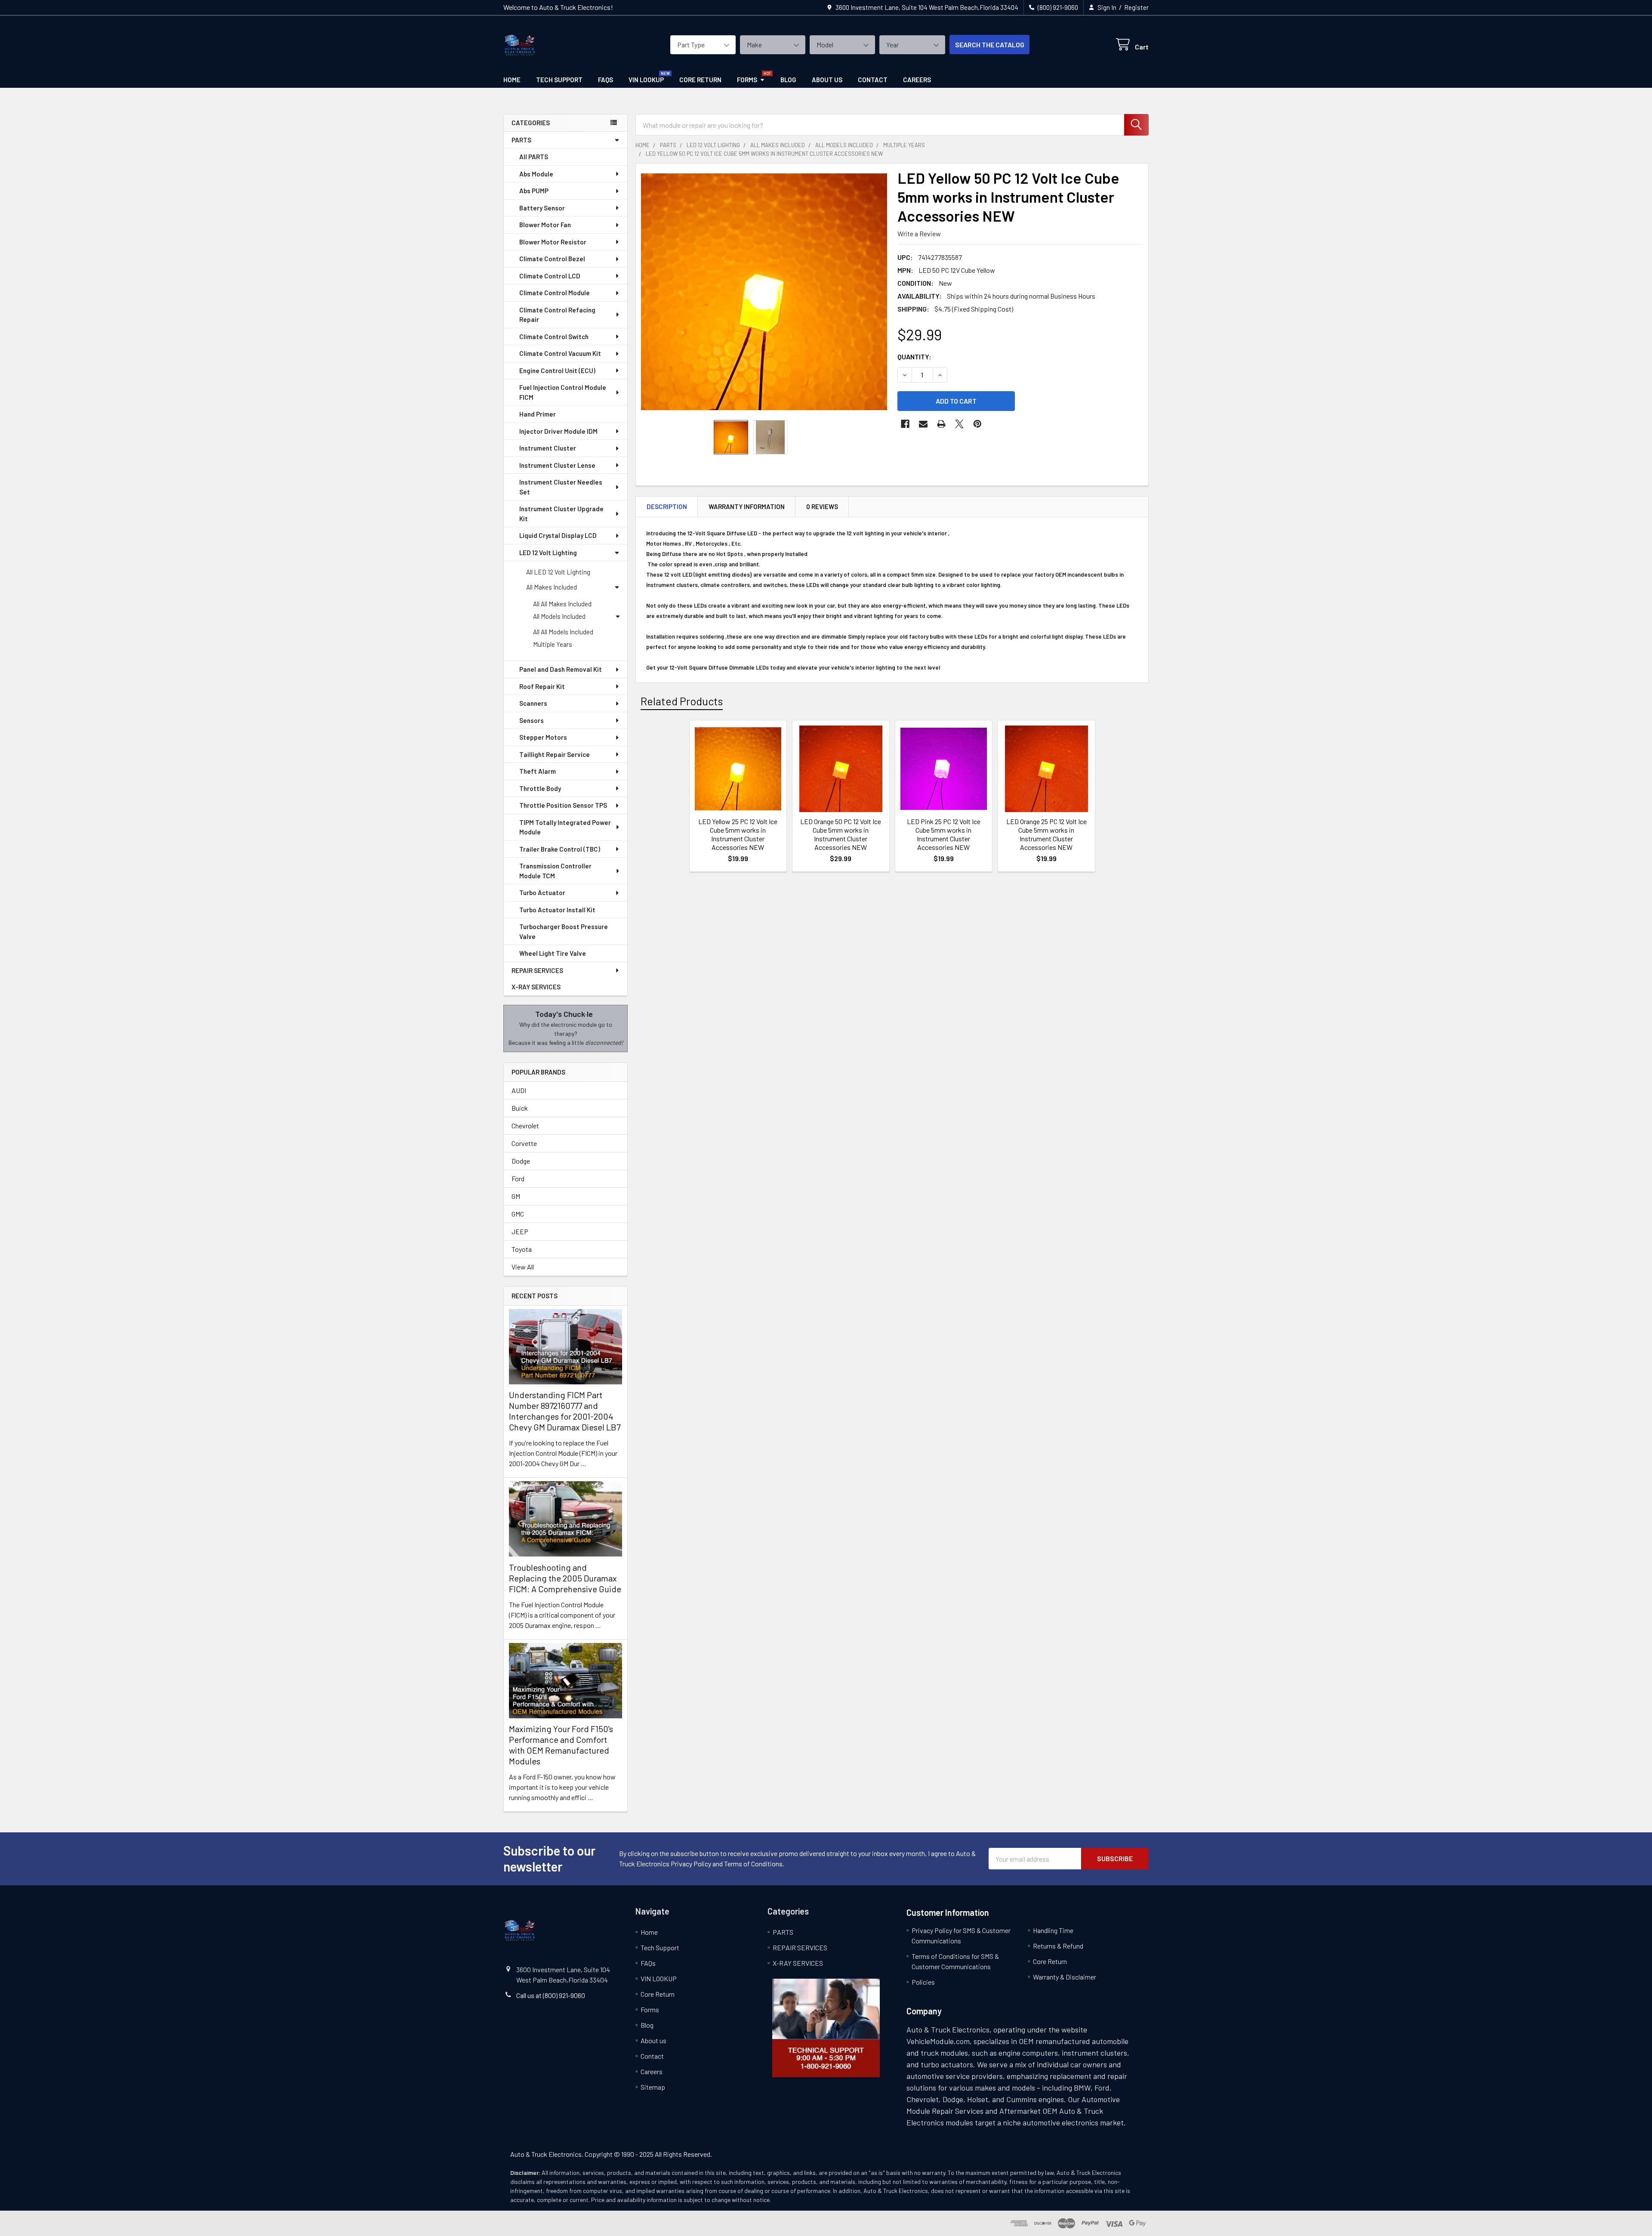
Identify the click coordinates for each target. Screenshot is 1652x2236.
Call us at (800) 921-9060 (551, 1995)
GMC (518, 1214)
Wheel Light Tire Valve (553, 953)
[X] (959, 424)
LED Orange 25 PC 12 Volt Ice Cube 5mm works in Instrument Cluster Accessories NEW (1046, 834)
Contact (873, 80)
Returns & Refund (1058, 1946)
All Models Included (559, 616)
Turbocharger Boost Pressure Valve (564, 931)
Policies (923, 1982)
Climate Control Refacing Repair (557, 315)
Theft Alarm (538, 771)
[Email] (923, 424)
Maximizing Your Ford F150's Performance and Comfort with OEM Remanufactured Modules (561, 1745)
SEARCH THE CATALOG (990, 45)
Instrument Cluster (548, 448)
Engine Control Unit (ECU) (557, 371)
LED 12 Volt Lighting (548, 553)
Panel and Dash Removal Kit (561, 669)
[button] (826, 2028)
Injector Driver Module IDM (558, 431)
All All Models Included (563, 632)
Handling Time (1053, 1930)
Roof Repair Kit (542, 686)
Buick (520, 1108)
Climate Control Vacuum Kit (560, 353)
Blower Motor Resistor (553, 242)
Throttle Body (540, 788)
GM (516, 1196)
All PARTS (534, 157)
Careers (917, 80)
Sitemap (653, 2087)
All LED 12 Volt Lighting (558, 572)
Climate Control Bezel (552, 259)
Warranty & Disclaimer (1065, 1977)
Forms (747, 80)
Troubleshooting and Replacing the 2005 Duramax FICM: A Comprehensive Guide (565, 1578)
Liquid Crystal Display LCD (558, 535)
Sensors (532, 720)
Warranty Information (747, 506)
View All (523, 1267)
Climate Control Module (555, 293)
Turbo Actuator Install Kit (557, 910)
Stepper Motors (543, 737)
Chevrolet (525, 1126)
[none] (764, 292)
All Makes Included (552, 587)
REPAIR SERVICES (537, 970)
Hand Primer (538, 414)
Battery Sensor (542, 208)
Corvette (524, 1143)
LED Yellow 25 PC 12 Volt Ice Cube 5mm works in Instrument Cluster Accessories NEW (738, 834)
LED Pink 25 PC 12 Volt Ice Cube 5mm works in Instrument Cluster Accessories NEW (944, 834)
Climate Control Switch (554, 337)
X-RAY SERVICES (536, 987)
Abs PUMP (534, 191)
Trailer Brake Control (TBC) (560, 849)
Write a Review (919, 233)
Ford (518, 1178)
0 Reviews (822, 506)
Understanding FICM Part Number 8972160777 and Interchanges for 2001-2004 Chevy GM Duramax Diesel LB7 (565, 1411)
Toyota (522, 1249)
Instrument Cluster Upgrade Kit (561, 514)
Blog (788, 80)
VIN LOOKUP (646, 80)
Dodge (521, 1161)
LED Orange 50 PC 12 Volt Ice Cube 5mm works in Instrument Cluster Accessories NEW (841, 834)
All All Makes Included (562, 604)
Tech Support (559, 80)
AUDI (519, 1090)
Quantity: (914, 357)
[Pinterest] (977, 424)
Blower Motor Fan (545, 225)
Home (512, 80)
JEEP (520, 1231)
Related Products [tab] (682, 701)
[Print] (941, 424)
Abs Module (536, 174)
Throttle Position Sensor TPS (563, 805)
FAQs (606, 80)
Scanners (533, 703)
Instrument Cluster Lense (557, 465)
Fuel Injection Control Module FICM (563, 392)
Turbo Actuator (542, 893)
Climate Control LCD (550, 276)
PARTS (521, 140)
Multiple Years (553, 644)
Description (667, 506)
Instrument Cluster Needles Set (561, 487)
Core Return (700, 80)
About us (827, 80)
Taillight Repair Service (555, 754)
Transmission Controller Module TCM (555, 871)
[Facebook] (905, 424)
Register (1136, 7)
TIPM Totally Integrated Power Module (565, 827)
